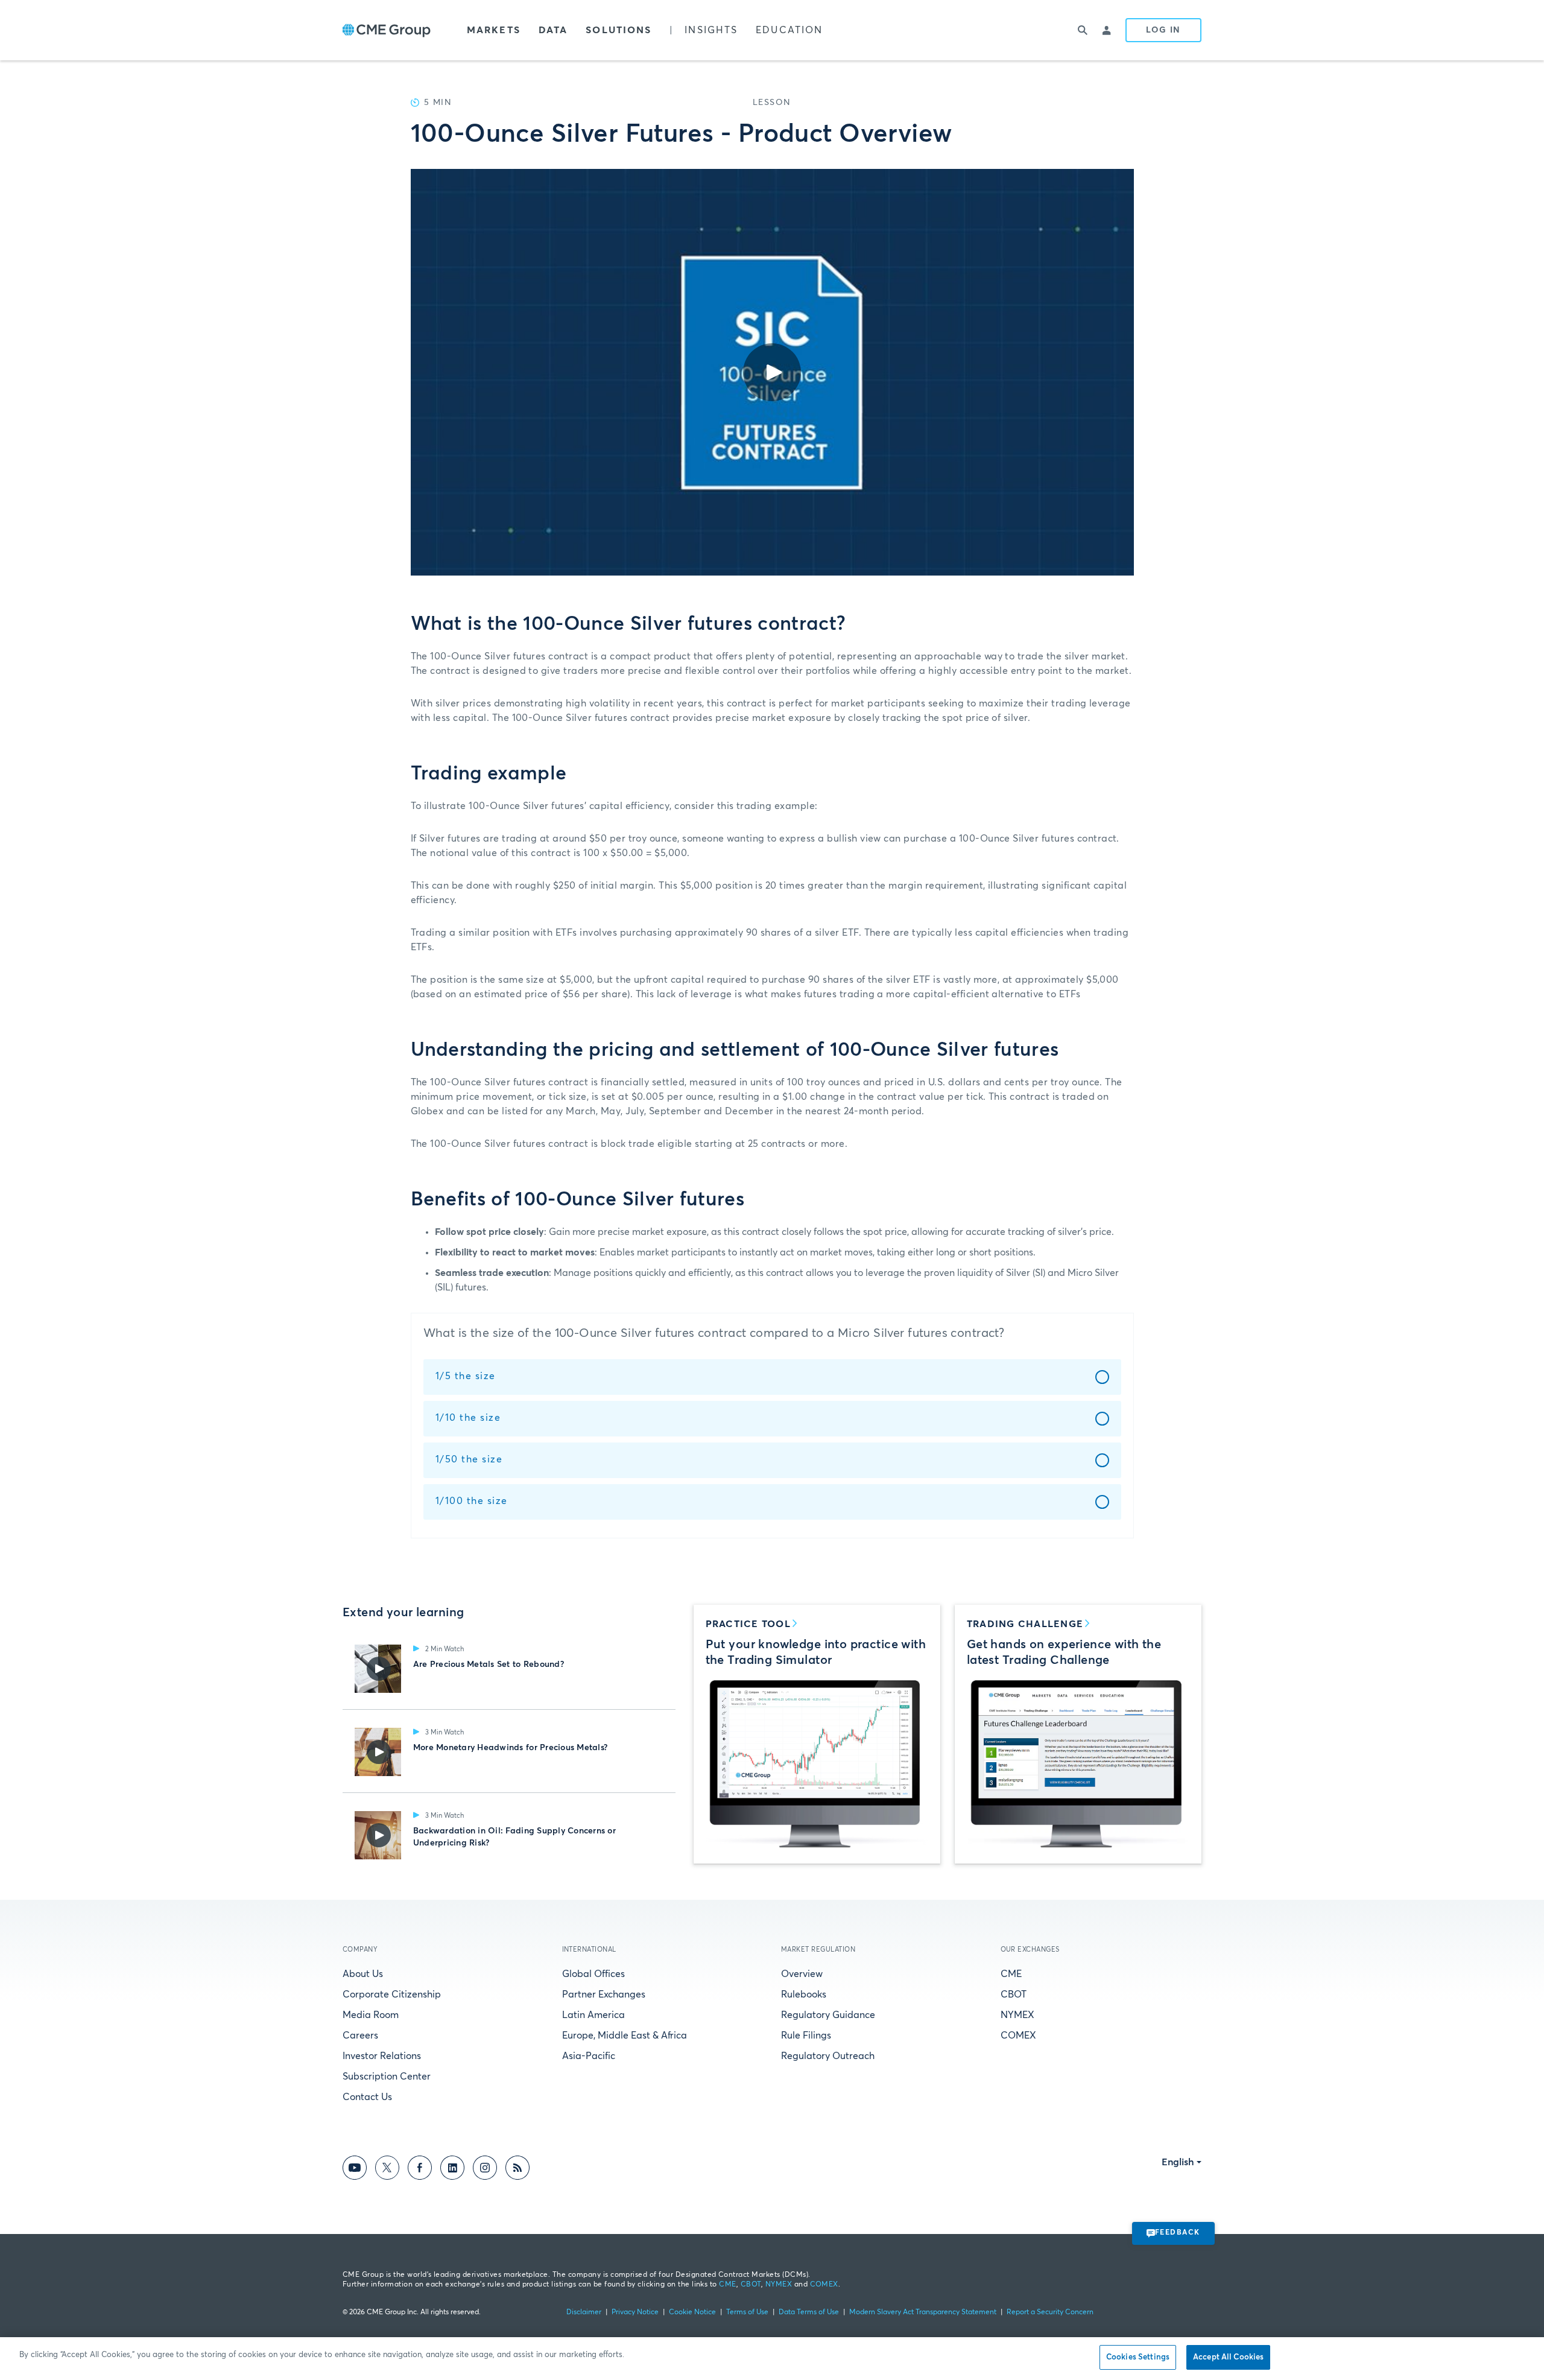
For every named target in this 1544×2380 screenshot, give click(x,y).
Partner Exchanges (604, 1994)
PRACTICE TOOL (748, 1624)
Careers (360, 2036)
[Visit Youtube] (355, 2170)
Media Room (371, 2015)
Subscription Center (387, 2077)
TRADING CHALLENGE (1025, 1624)
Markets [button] (494, 30)
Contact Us (367, 2097)
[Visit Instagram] (485, 2170)
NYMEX (1017, 2015)
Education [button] (789, 30)
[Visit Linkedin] (452, 2170)
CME (1011, 1974)
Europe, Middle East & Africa (625, 2036)
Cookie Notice (692, 2312)
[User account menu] (1107, 30)
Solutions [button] (619, 30)
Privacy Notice (635, 2312)
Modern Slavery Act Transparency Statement (923, 2312)
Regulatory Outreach (828, 2056)
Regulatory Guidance (828, 2015)
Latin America (593, 2015)
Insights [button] (711, 30)
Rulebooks (804, 1994)
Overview (802, 1974)
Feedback (1178, 2233)
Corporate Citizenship (392, 1994)
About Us (363, 1974)
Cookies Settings (1138, 2357)
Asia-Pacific (589, 2056)
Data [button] (553, 30)
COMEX (1018, 2036)
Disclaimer (584, 2312)
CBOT (1014, 1994)
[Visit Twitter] (387, 2170)
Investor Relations (382, 2056)
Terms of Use (747, 2312)
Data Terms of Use (809, 2312)
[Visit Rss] (517, 2170)
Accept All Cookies (1228, 2357)
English (1178, 2162)
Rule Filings (806, 2036)
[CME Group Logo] (387, 30)
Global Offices (593, 1974)
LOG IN (1163, 30)
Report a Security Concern (1050, 2312)
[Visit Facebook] (420, 2170)
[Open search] (1083, 30)
